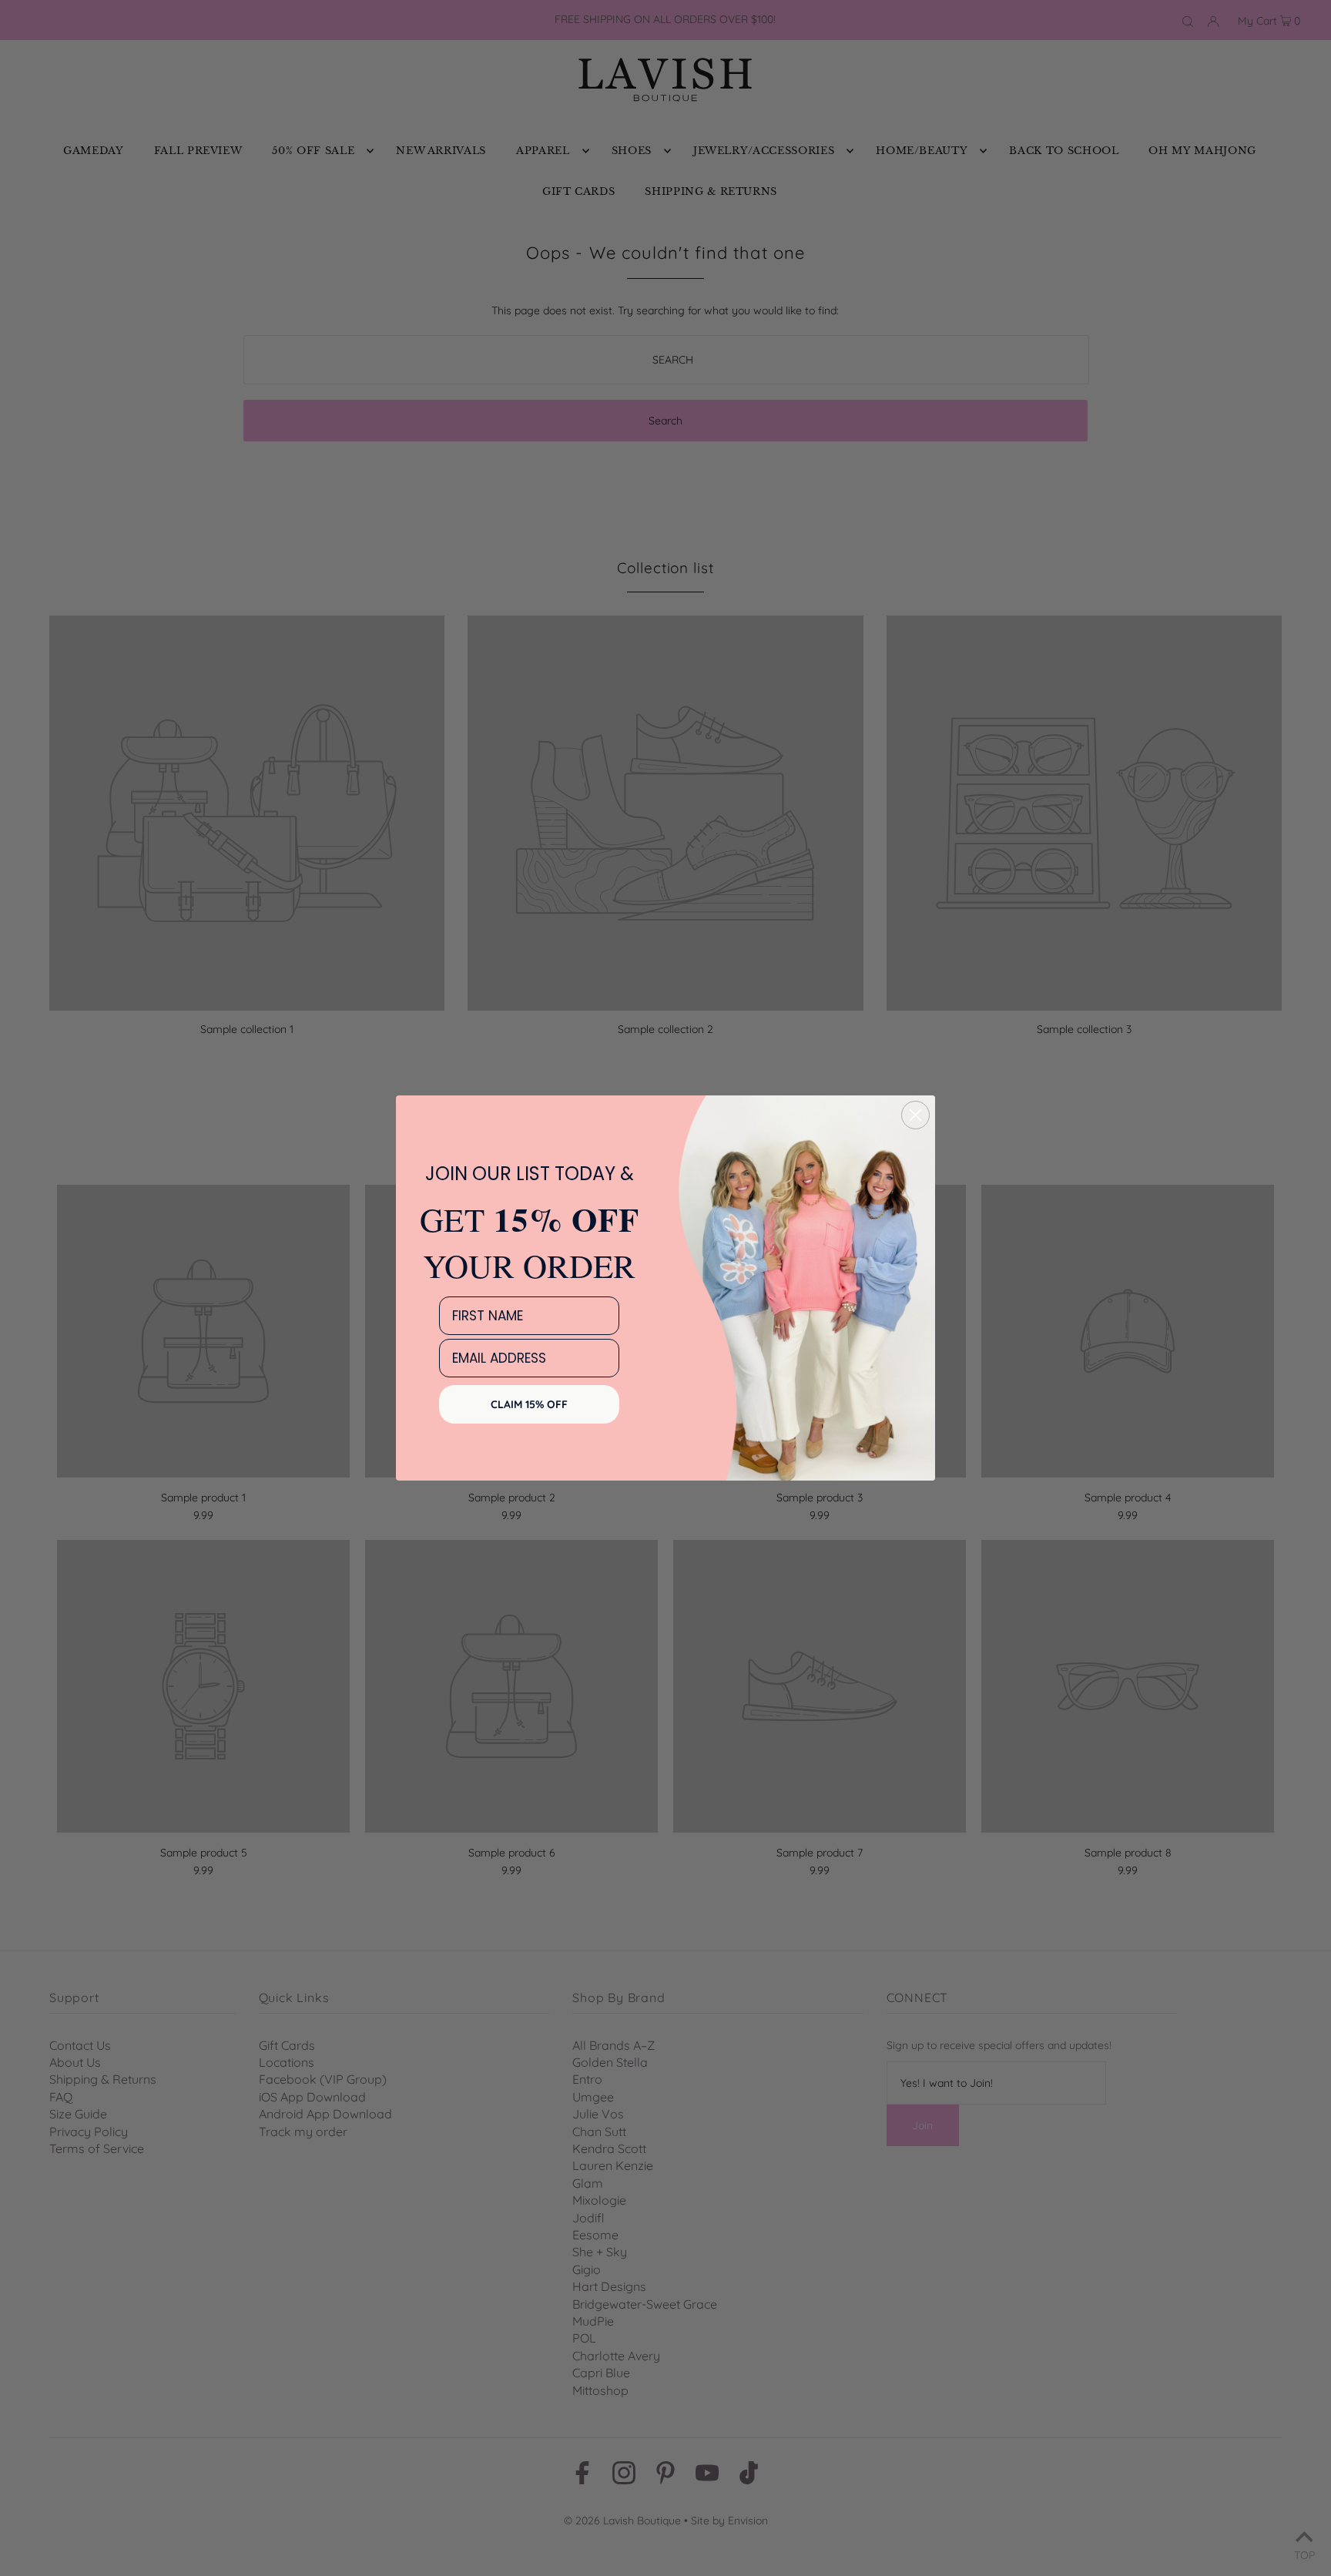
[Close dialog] (915, 1115)
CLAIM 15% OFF (529, 1404)
